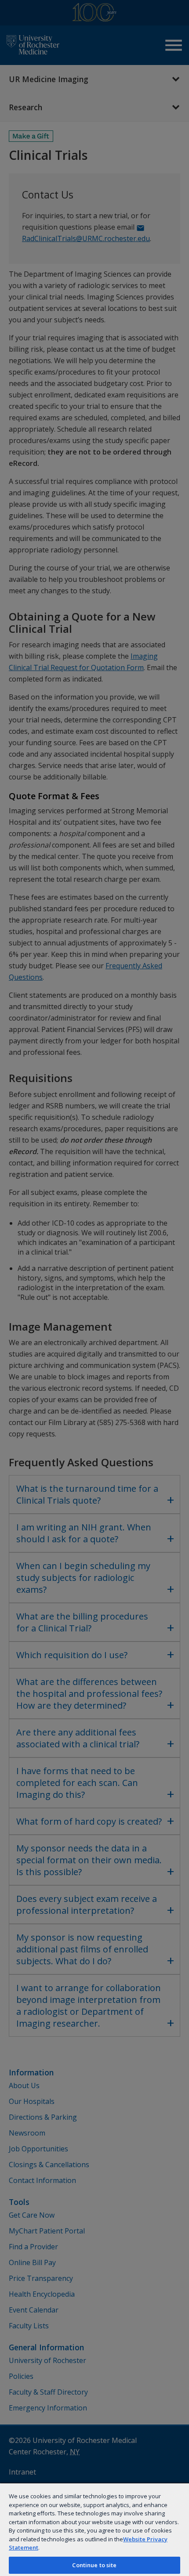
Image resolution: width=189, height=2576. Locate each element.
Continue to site (94, 2565)
